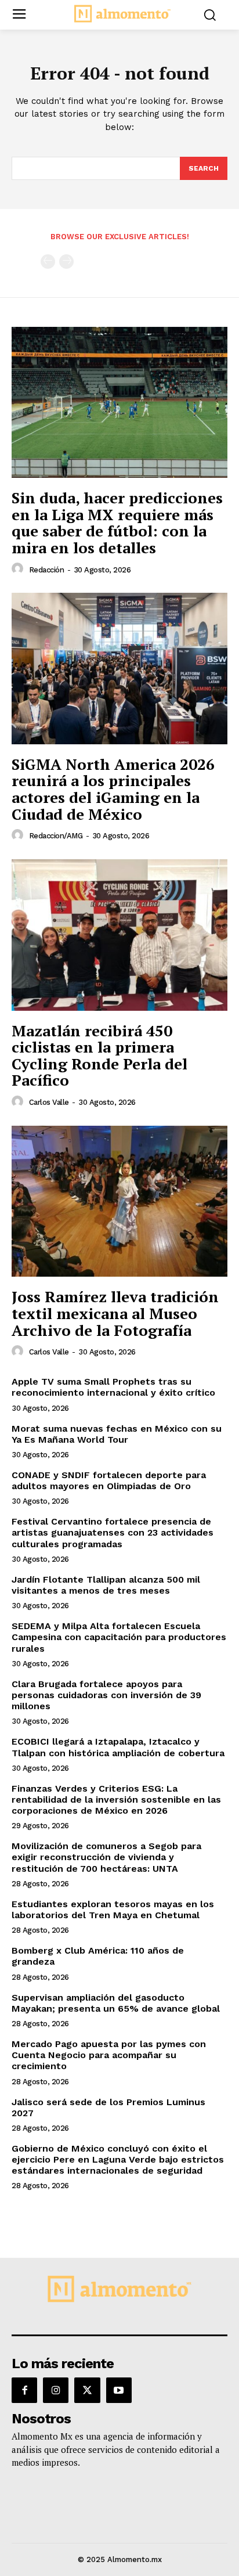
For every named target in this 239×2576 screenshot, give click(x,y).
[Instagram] (56, 2390)
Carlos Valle (49, 1102)
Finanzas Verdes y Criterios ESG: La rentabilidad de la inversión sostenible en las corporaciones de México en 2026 (116, 1799)
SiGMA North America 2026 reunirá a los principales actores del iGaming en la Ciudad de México (113, 789)
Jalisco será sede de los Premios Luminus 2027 (108, 2107)
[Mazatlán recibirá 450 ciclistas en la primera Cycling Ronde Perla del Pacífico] (119, 935)
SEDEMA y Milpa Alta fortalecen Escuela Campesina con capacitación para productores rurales (119, 1637)
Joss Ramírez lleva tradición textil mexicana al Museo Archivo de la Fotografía (115, 1313)
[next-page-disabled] (66, 262)
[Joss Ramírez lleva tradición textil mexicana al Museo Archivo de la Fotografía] (119, 1201)
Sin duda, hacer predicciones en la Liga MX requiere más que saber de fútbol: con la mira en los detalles (117, 523)
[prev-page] (48, 262)
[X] (87, 2390)
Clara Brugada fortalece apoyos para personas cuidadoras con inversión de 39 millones (106, 1695)
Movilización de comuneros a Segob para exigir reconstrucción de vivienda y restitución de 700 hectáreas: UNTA (106, 1857)
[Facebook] (24, 2390)
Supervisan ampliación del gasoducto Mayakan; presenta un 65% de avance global (116, 2003)
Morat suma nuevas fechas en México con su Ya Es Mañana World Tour (117, 1434)
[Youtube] (119, 2390)
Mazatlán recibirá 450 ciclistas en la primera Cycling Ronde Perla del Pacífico (99, 1055)
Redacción (47, 570)
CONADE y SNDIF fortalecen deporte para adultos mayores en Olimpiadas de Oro (109, 1480)
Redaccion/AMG (56, 836)
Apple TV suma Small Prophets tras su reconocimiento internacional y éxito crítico (113, 1387)
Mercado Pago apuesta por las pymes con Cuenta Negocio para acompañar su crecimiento (109, 2055)
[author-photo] (19, 569)
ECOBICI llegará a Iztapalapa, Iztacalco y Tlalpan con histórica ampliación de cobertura (118, 1747)
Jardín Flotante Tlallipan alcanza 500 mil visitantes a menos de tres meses (106, 1585)
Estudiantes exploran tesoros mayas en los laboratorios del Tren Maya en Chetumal (113, 1910)
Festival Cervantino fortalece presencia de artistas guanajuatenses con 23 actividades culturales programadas (113, 1532)
